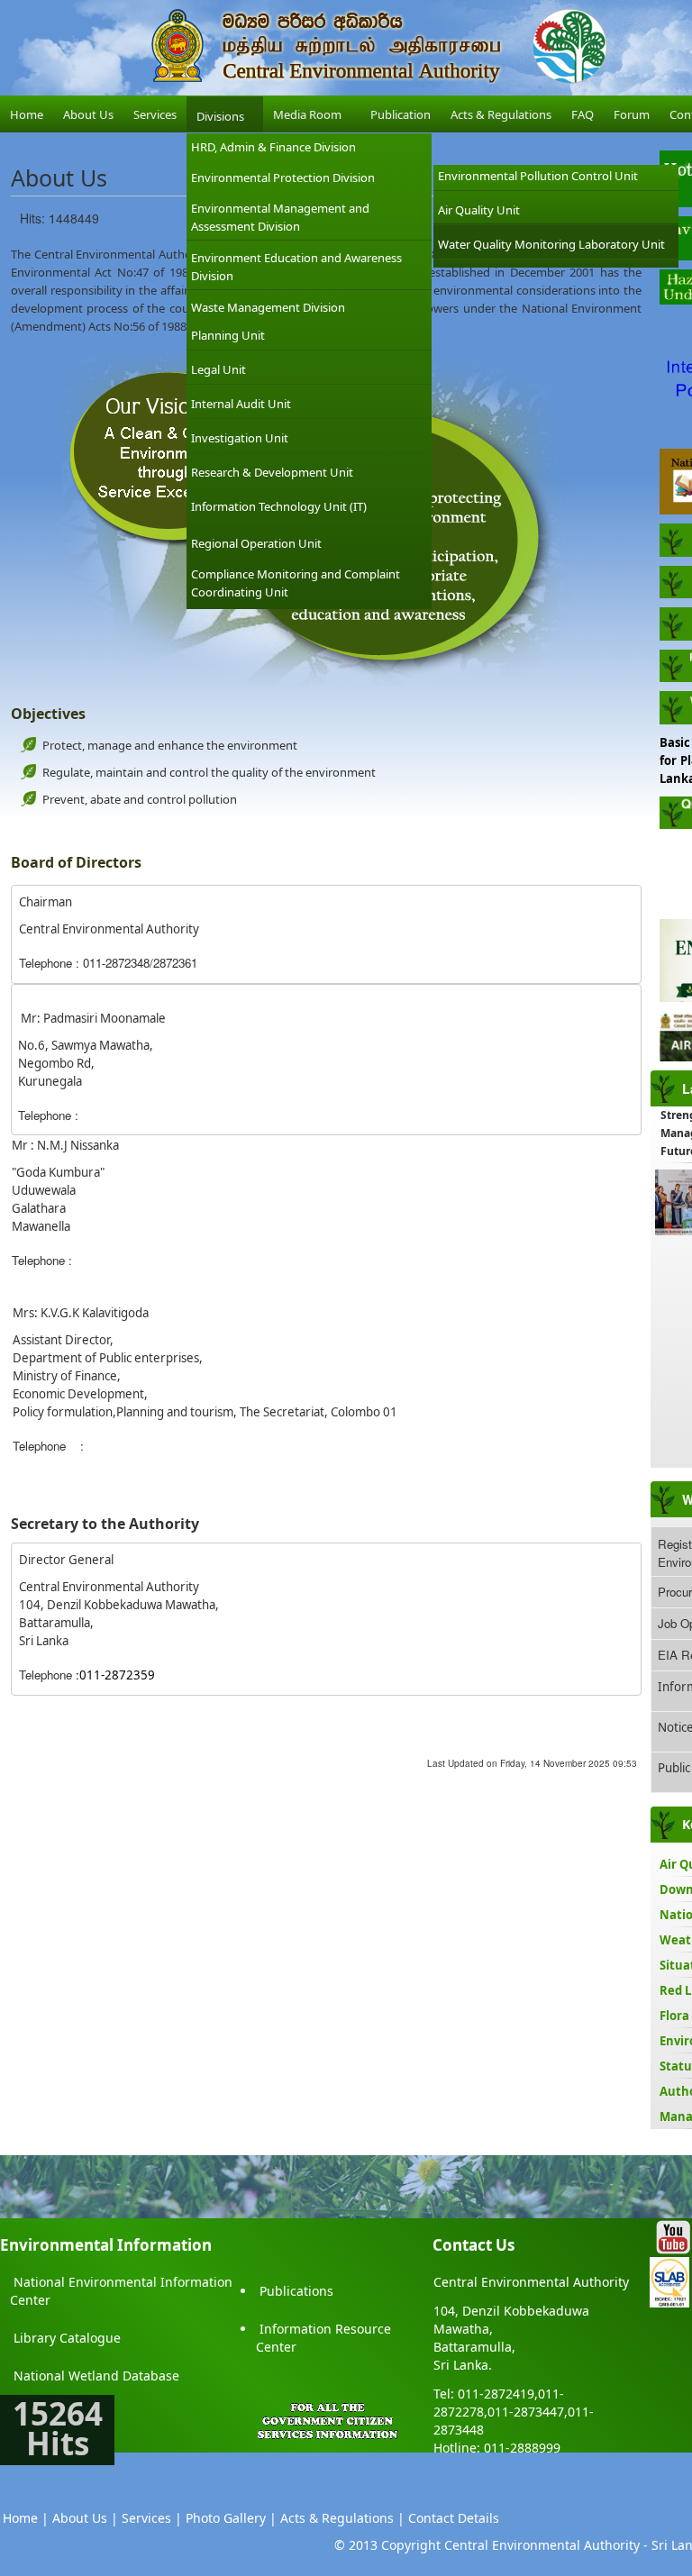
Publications (296, 2291)
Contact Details (454, 2518)
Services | (152, 2518)
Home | (26, 2518)
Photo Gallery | (231, 2518)
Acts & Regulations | (342, 2518)
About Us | (85, 2518)
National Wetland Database (96, 2376)
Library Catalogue (67, 2338)
